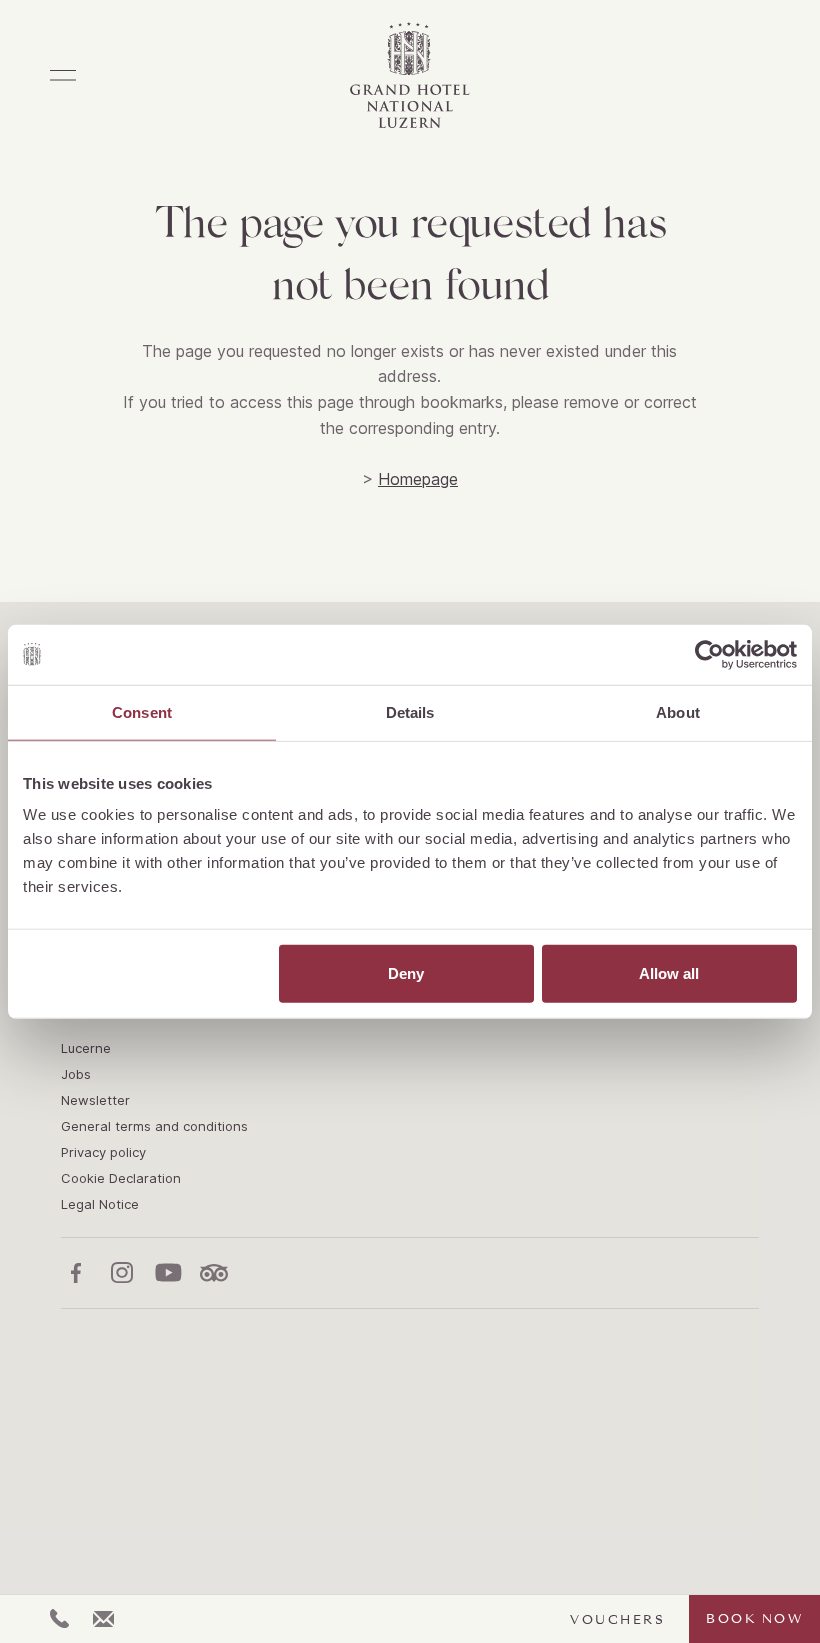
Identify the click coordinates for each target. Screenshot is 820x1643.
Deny (406, 973)
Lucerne (86, 1048)
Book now (754, 1619)
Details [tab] (410, 711)
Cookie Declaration (121, 1178)
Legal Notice (100, 1204)
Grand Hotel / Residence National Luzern (410, 75)
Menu (63, 75)
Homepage (418, 479)
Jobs (76, 1074)
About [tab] (678, 711)
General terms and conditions (154, 1126)
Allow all (669, 973)
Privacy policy (103, 1152)
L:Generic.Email (103, 1619)
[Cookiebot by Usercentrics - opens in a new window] (709, 654)
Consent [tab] (142, 711)
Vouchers (617, 1620)
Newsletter (95, 1100)
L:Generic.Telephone (59, 1618)
